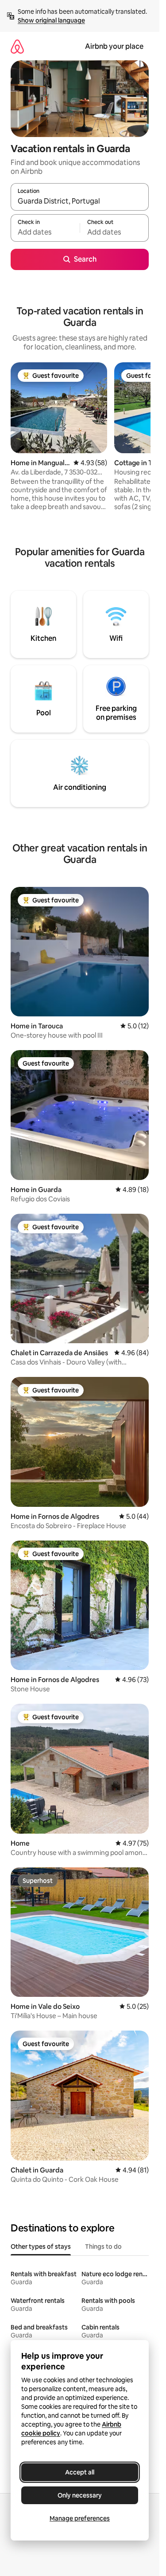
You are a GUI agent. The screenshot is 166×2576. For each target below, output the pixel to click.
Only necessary (80, 2495)
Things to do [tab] (103, 2247)
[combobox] (80, 201)
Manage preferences (80, 2518)
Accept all (80, 2472)
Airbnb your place (114, 46)
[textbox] (45, 232)
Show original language (51, 20)
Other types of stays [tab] (41, 2247)
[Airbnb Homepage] (17, 46)
